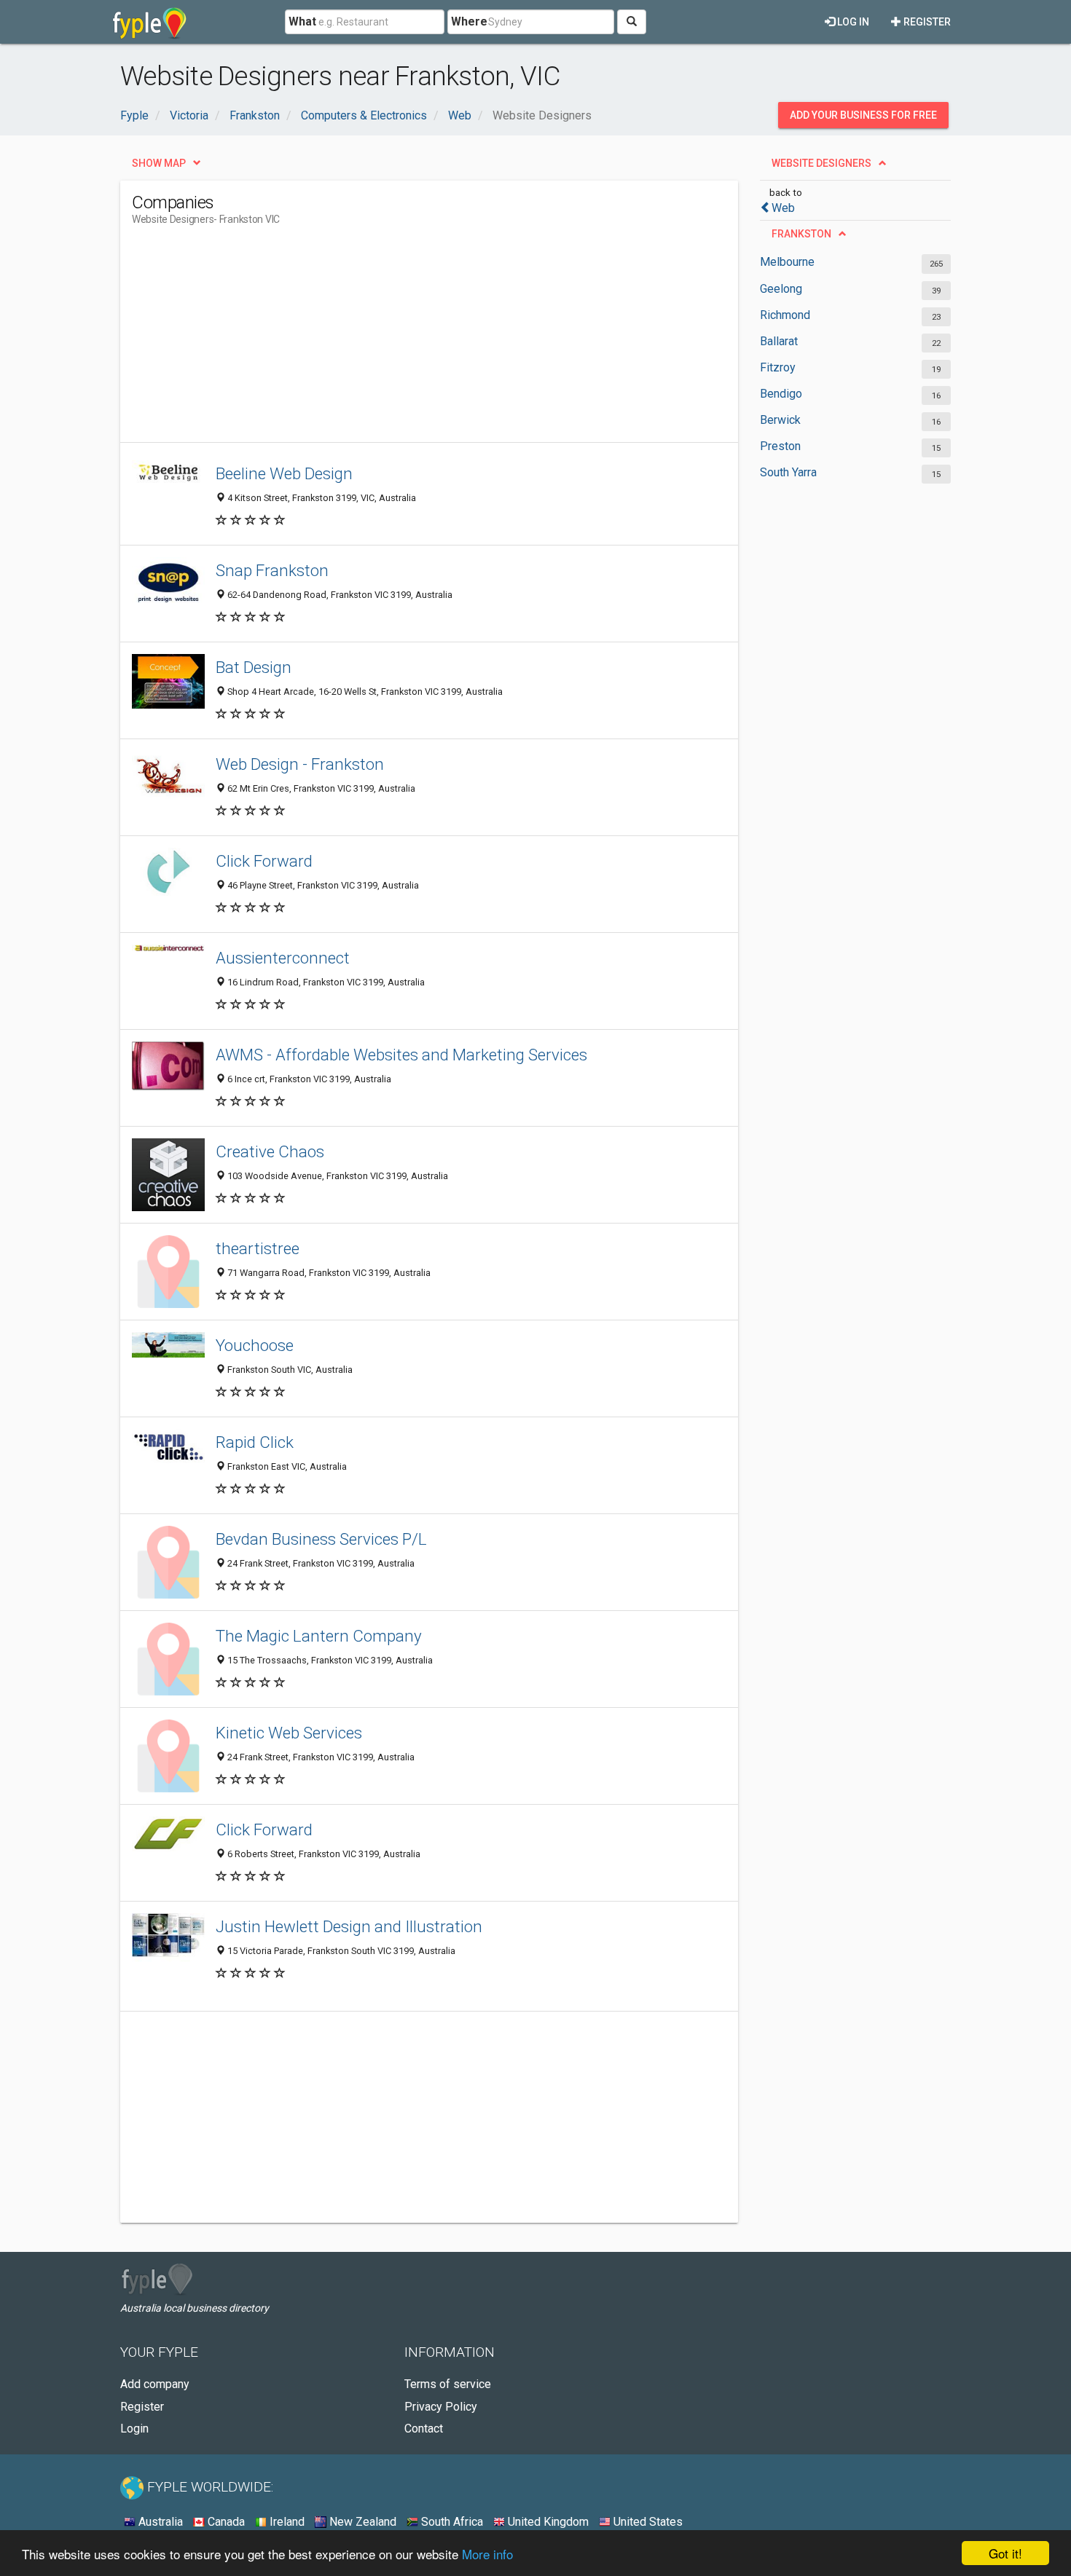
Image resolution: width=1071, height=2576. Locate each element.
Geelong (781, 289)
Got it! (1005, 2553)
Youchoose (255, 1345)
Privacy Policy (441, 2407)
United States (647, 2522)
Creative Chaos (270, 1151)
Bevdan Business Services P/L (321, 1539)
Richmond (785, 315)
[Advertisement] (397, 340)
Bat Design (254, 667)
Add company (155, 2384)
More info (487, 2554)
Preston (780, 446)
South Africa (451, 2522)
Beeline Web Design (284, 473)
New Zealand (361, 2522)
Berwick (780, 420)
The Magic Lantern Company (319, 1636)
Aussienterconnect (283, 958)
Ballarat (779, 341)
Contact (424, 2429)
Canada (225, 2522)
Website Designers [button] (821, 163)
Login (134, 2429)
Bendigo (781, 394)
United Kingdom (547, 2522)
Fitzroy (778, 367)
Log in (852, 22)
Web (783, 208)
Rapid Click (255, 1442)
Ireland (286, 2522)
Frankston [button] (801, 234)
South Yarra (788, 472)
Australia (159, 2522)
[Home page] (150, 22)
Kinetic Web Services (289, 1733)
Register (926, 22)
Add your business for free (863, 115)
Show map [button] (159, 163)
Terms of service (448, 2384)
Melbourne (787, 262)
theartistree (258, 1248)
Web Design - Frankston (300, 764)
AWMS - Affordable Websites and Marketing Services (401, 1055)
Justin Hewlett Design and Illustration (349, 1926)
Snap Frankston (272, 570)
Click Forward (264, 861)
